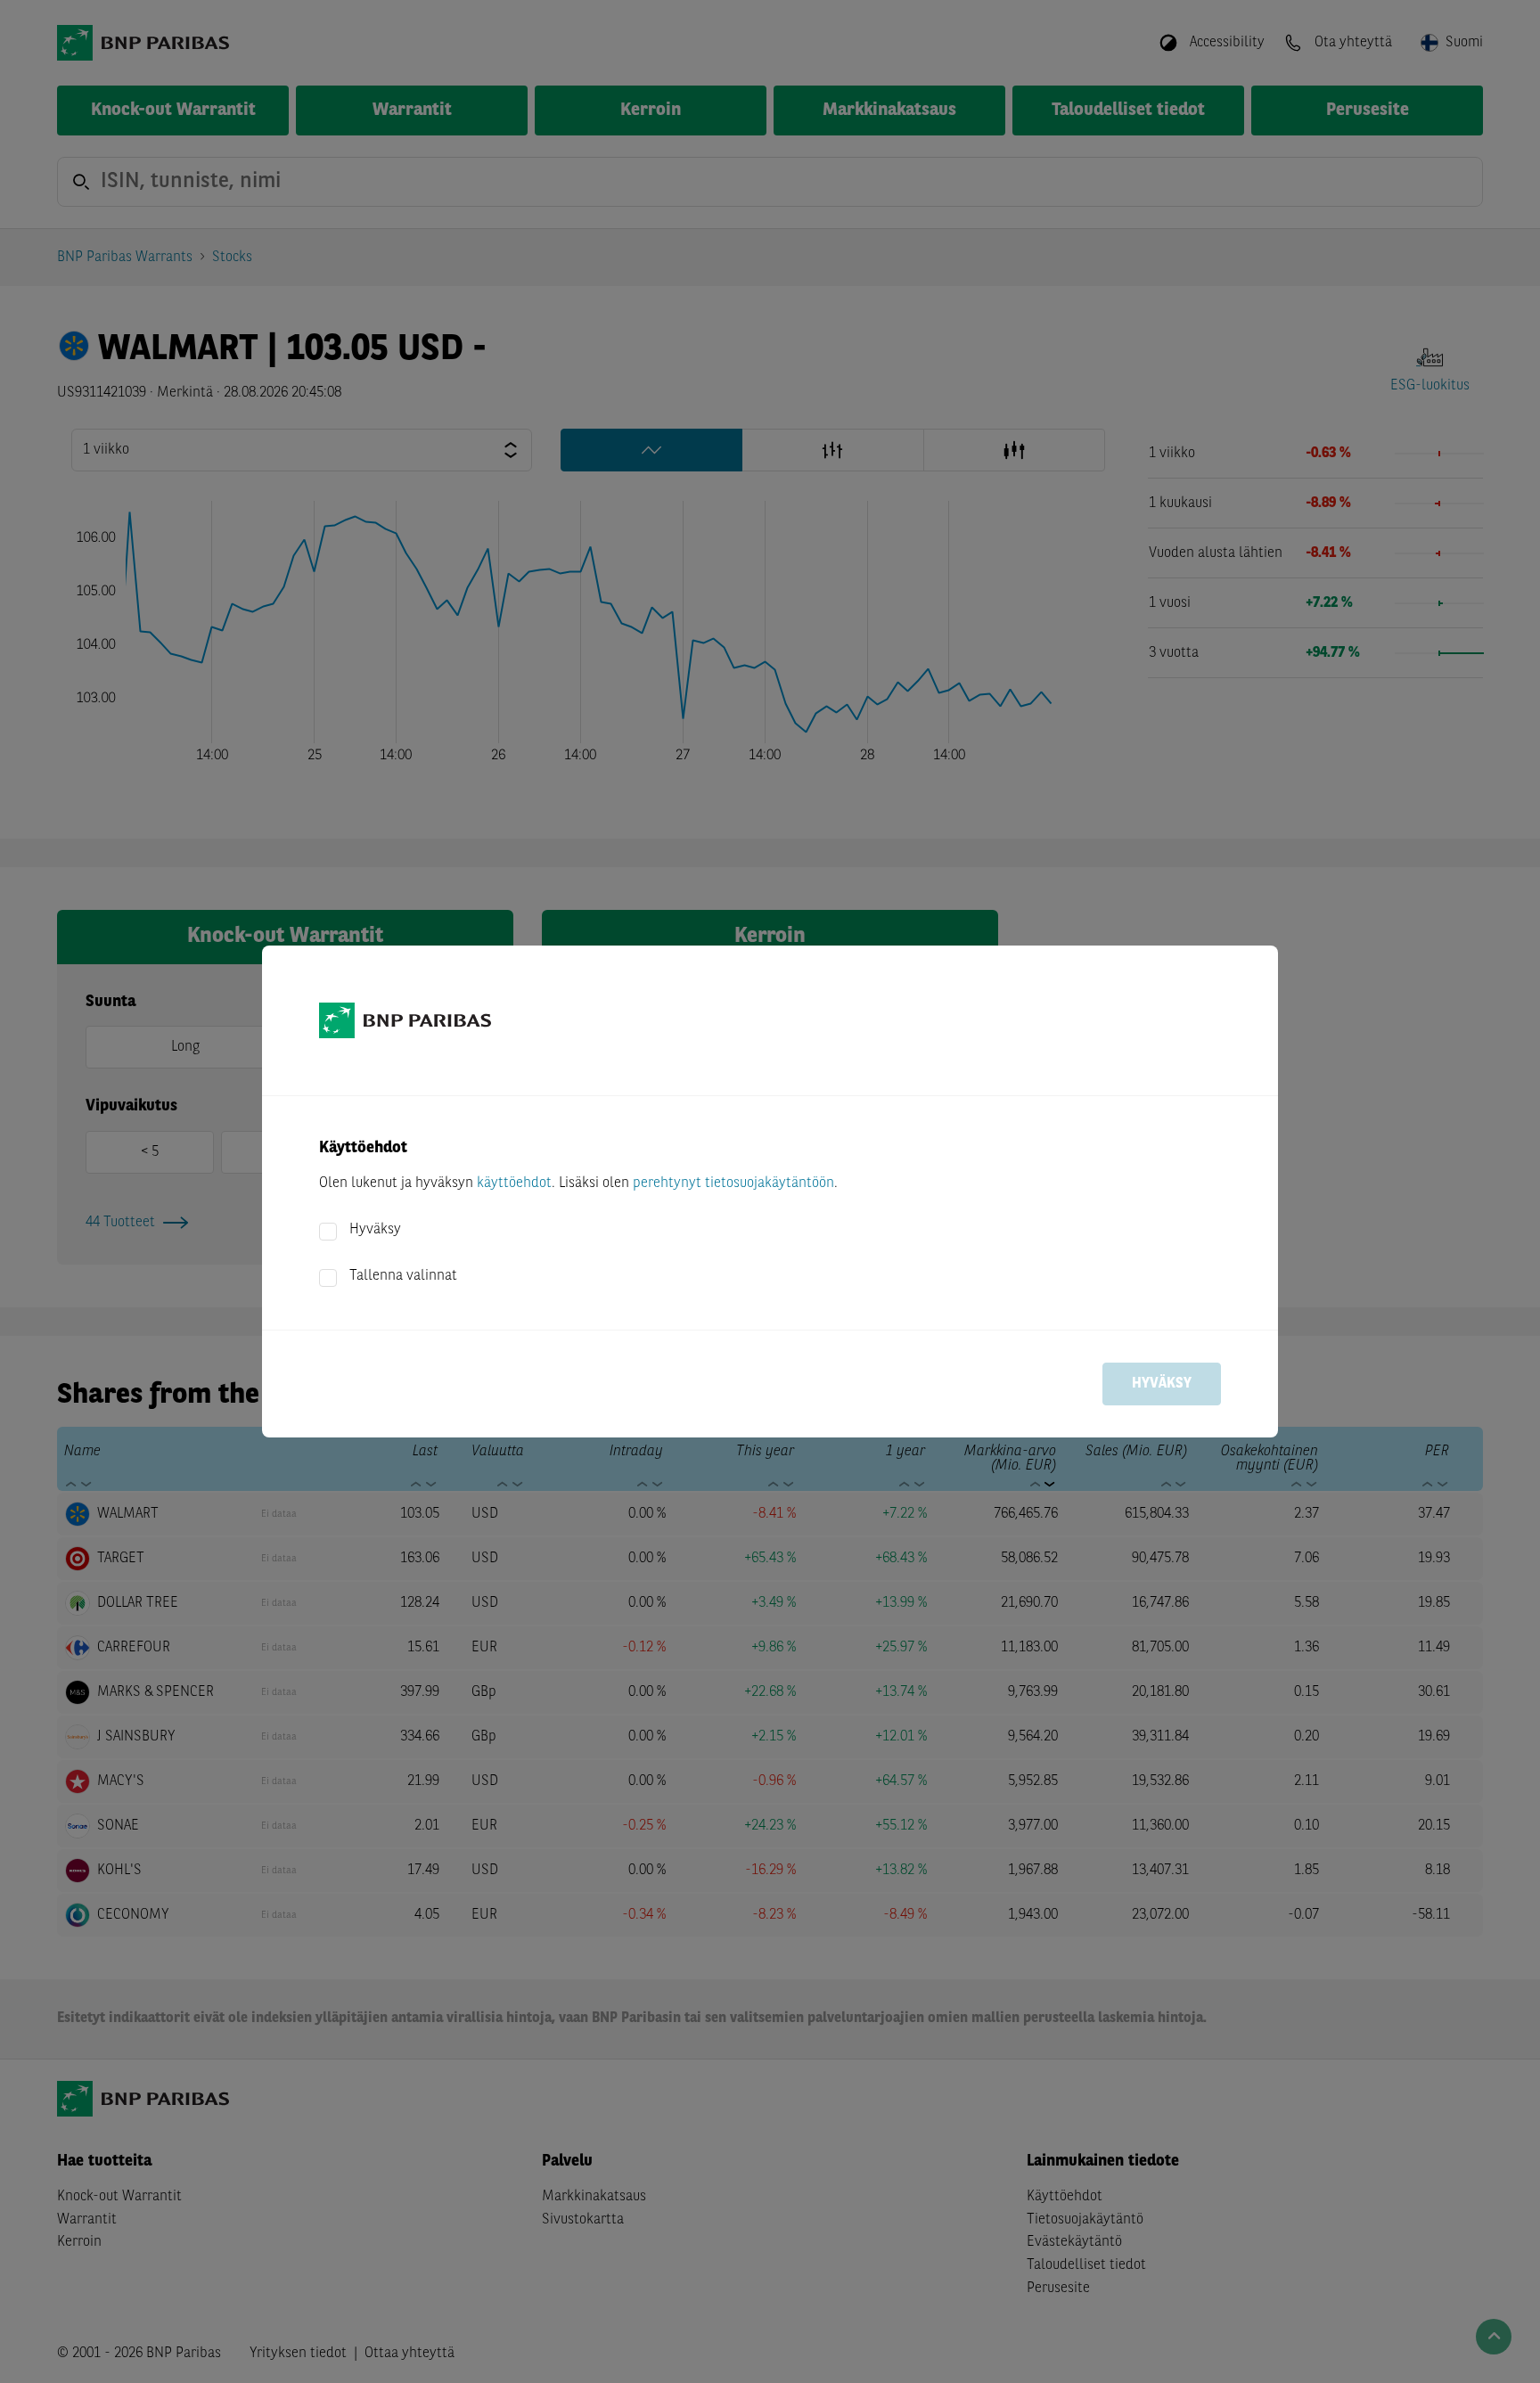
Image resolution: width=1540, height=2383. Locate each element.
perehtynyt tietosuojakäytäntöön (733, 1183)
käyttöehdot (514, 1183)
